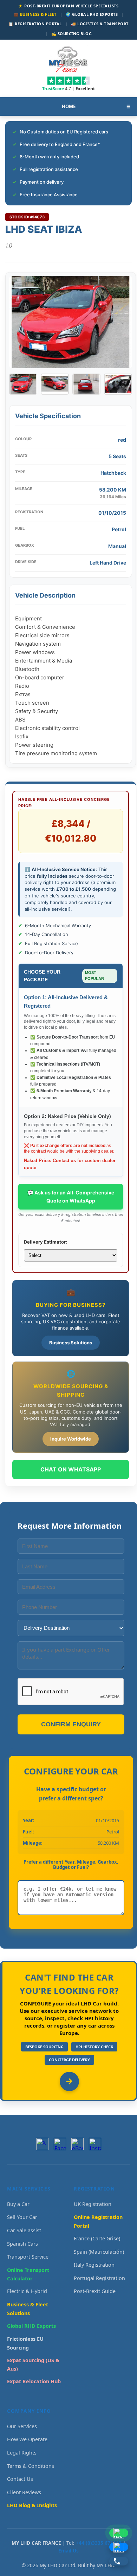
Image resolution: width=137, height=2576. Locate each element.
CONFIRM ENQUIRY (71, 1724)
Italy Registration (94, 2265)
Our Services (22, 2426)
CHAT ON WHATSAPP (71, 1469)
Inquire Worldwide (71, 1439)
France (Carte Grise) (97, 2238)
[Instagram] (95, 2144)
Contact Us (20, 2479)
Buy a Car (18, 2204)
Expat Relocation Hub (34, 2381)
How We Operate (27, 2439)
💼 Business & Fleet (35, 14)
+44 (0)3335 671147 (99, 2543)
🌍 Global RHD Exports (92, 14)
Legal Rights (22, 2453)
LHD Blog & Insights (32, 2505)
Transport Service (28, 2257)
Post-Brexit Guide (95, 2291)
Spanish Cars (22, 2244)
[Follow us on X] (42, 2144)
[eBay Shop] (77, 2144)
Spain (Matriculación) (99, 2252)
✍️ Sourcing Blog (72, 34)
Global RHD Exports (31, 2326)
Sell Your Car (22, 2217)
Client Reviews (24, 2492)
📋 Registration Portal (35, 24)
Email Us (68, 2551)
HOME (69, 106)
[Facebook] (60, 2144)
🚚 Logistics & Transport (100, 24)
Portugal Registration (99, 2278)
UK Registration (93, 2204)
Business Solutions (71, 1343)
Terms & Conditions (31, 2466)
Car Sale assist (24, 2230)
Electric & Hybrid (27, 2291)
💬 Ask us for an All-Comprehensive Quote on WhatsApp (71, 1196)
